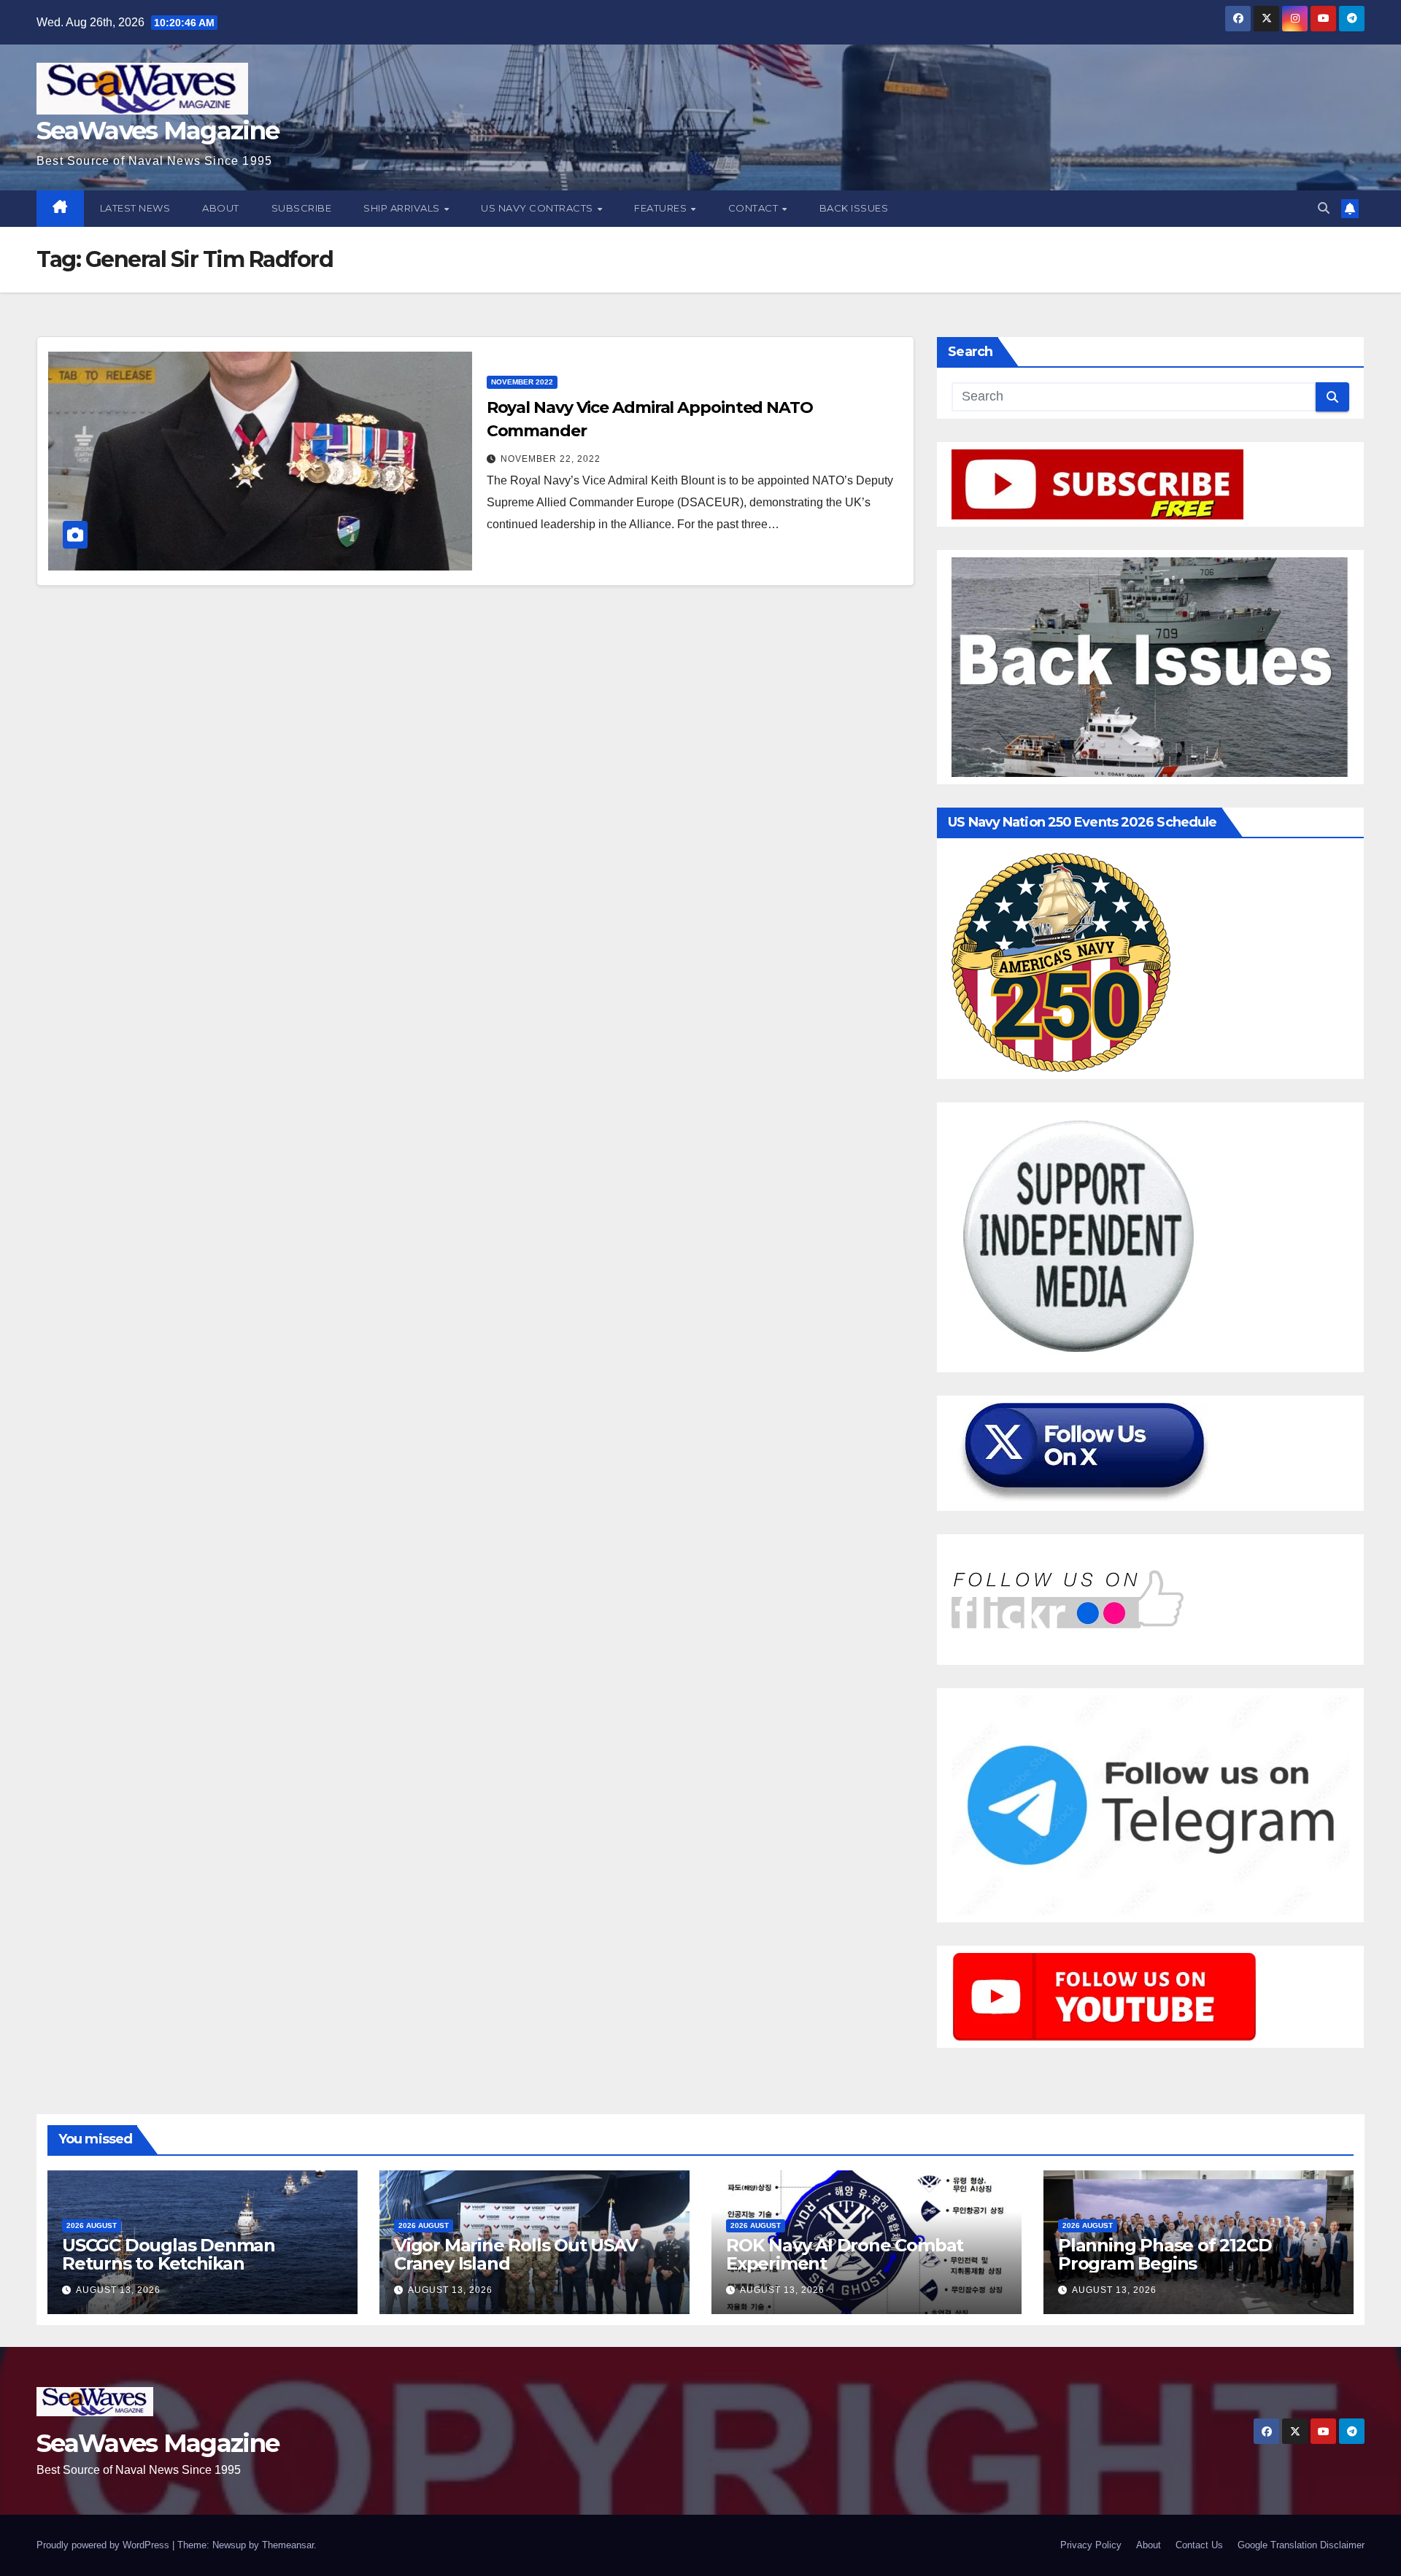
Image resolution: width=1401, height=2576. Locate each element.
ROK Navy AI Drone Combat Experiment (845, 2254)
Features (662, 208)
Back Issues (854, 208)
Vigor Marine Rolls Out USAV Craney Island (516, 2254)
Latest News (135, 208)
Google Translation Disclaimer (1301, 2545)
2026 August (92, 2225)
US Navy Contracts (538, 208)
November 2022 (522, 382)
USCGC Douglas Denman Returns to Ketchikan (169, 2254)
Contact (754, 208)
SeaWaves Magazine (158, 131)
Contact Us (1199, 2545)
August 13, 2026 (118, 2290)
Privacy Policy (1091, 2545)
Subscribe (302, 208)
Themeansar (288, 2545)
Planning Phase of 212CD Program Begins (1165, 2254)
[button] (1324, 208)
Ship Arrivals (403, 208)
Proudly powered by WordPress (104, 2545)
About (221, 208)
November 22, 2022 (551, 459)
